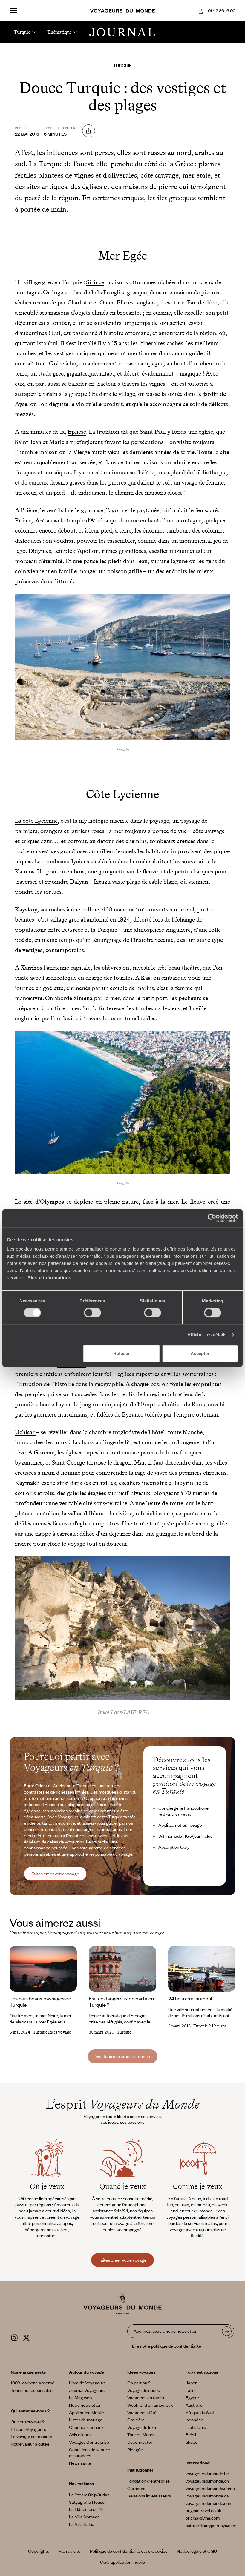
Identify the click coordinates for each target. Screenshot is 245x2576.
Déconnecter (140, 2442)
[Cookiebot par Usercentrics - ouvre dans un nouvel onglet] (212, 1218)
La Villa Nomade (84, 2517)
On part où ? (139, 2383)
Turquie (122, 65)
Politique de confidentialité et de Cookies (129, 2551)
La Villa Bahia (82, 2524)
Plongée (135, 2449)
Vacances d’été (142, 2412)
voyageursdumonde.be (207, 2473)
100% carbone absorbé (33, 2383)
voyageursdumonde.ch (207, 2481)
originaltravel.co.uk (203, 2510)
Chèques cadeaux (86, 2427)
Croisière (136, 2420)
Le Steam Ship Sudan (89, 2495)
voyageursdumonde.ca (207, 2496)
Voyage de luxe (142, 2427)
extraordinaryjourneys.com (211, 2525)
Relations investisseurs (149, 2496)
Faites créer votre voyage (55, 1874)
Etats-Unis (196, 2427)
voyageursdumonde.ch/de (210, 2488)
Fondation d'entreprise (148, 2481)
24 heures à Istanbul (190, 1998)
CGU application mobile (122, 2562)
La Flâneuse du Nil (86, 2509)
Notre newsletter (85, 2405)
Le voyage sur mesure (32, 2436)
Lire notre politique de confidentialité (167, 2346)
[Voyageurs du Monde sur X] (26, 2337)
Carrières (136, 2488)
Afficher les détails (207, 1335)
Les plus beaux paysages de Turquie (40, 2001)
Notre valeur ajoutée (30, 2444)
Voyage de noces (144, 2390)
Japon (192, 2383)
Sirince (95, 282)
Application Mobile (86, 2412)
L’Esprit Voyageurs (28, 2429)
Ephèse (77, 432)
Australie (194, 2405)
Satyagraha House (87, 2502)
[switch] (92, 1313)
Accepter (200, 1353)
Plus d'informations (49, 1278)
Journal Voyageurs (87, 2390)
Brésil (191, 2434)
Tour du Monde (141, 2434)
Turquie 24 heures (210, 2026)
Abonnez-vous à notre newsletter (165, 2331)
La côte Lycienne (36, 821)
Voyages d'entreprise (89, 2442)
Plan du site (69, 2551)
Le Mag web (80, 2397)
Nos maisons (81, 2483)
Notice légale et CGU (197, 2551)
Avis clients (80, 2434)
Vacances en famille (146, 2397)
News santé (80, 2463)
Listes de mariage (86, 2420)
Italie (190, 2390)
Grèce (192, 2442)
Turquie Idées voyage (52, 2032)
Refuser (121, 1353)
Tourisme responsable (32, 2390)
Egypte (192, 2397)
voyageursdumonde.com (209, 2503)
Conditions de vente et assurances (90, 2453)
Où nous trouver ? (28, 2422)
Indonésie (195, 2420)
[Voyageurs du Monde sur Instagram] (14, 2337)
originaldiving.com (203, 2518)
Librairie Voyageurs (87, 2383)
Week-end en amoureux (150, 2405)
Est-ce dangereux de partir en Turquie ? (121, 2001)
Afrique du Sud (200, 2412)
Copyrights (39, 2551)
